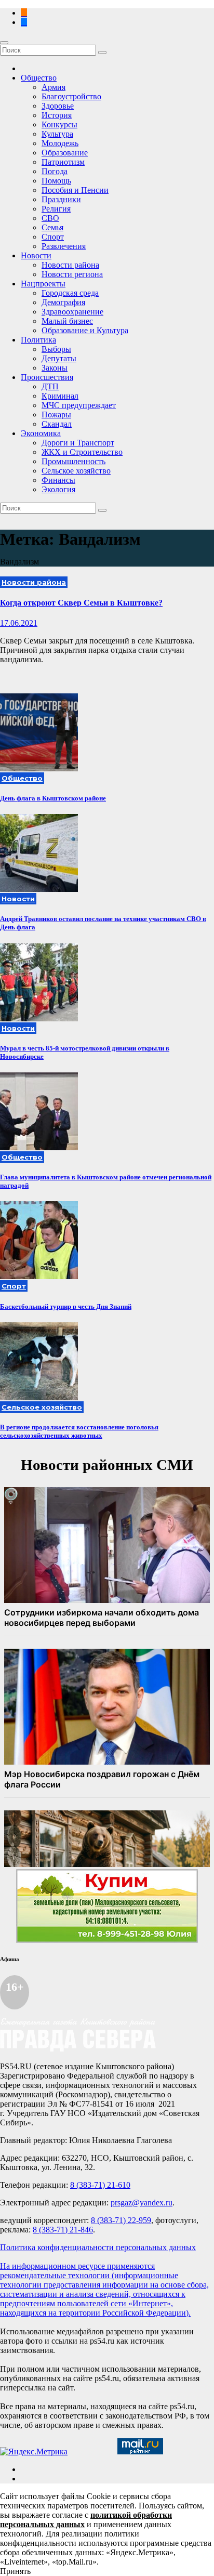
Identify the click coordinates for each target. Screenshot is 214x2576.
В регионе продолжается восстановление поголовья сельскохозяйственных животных (79, 1431)
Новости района (70, 265)
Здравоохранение (72, 312)
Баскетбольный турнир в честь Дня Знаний (66, 1306)
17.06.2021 (19, 623)
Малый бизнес (67, 321)
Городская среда (70, 293)
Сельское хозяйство (76, 471)
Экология (58, 489)
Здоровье (58, 106)
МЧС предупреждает (79, 405)
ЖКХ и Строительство (82, 452)
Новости (36, 255)
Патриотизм (63, 162)
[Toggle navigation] (4, 43)
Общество (39, 78)
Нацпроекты (43, 284)
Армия (53, 87)
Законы (55, 368)
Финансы (58, 480)
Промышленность (73, 461)
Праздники (61, 199)
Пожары (56, 415)
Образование (65, 153)
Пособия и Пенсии (75, 190)
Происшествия (47, 377)
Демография (63, 302)
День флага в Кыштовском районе (53, 798)
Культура (57, 134)
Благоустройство (71, 96)
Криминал (60, 396)
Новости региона (72, 274)
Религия (56, 209)
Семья (52, 227)
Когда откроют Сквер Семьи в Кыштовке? (81, 603)
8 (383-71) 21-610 (100, 2185)
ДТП (50, 386)
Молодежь (60, 143)
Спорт (53, 237)
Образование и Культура (85, 330)
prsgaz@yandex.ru (142, 2203)
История (57, 115)
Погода (55, 171)
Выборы (56, 349)
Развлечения (64, 246)
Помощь (56, 181)
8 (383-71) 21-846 (63, 2230)
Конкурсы (59, 124)
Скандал (57, 424)
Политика (38, 340)
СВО (50, 218)
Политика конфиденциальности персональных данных (98, 2247)
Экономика (41, 433)
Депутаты (59, 358)
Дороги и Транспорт (78, 443)
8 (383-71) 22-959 (121, 2220)
